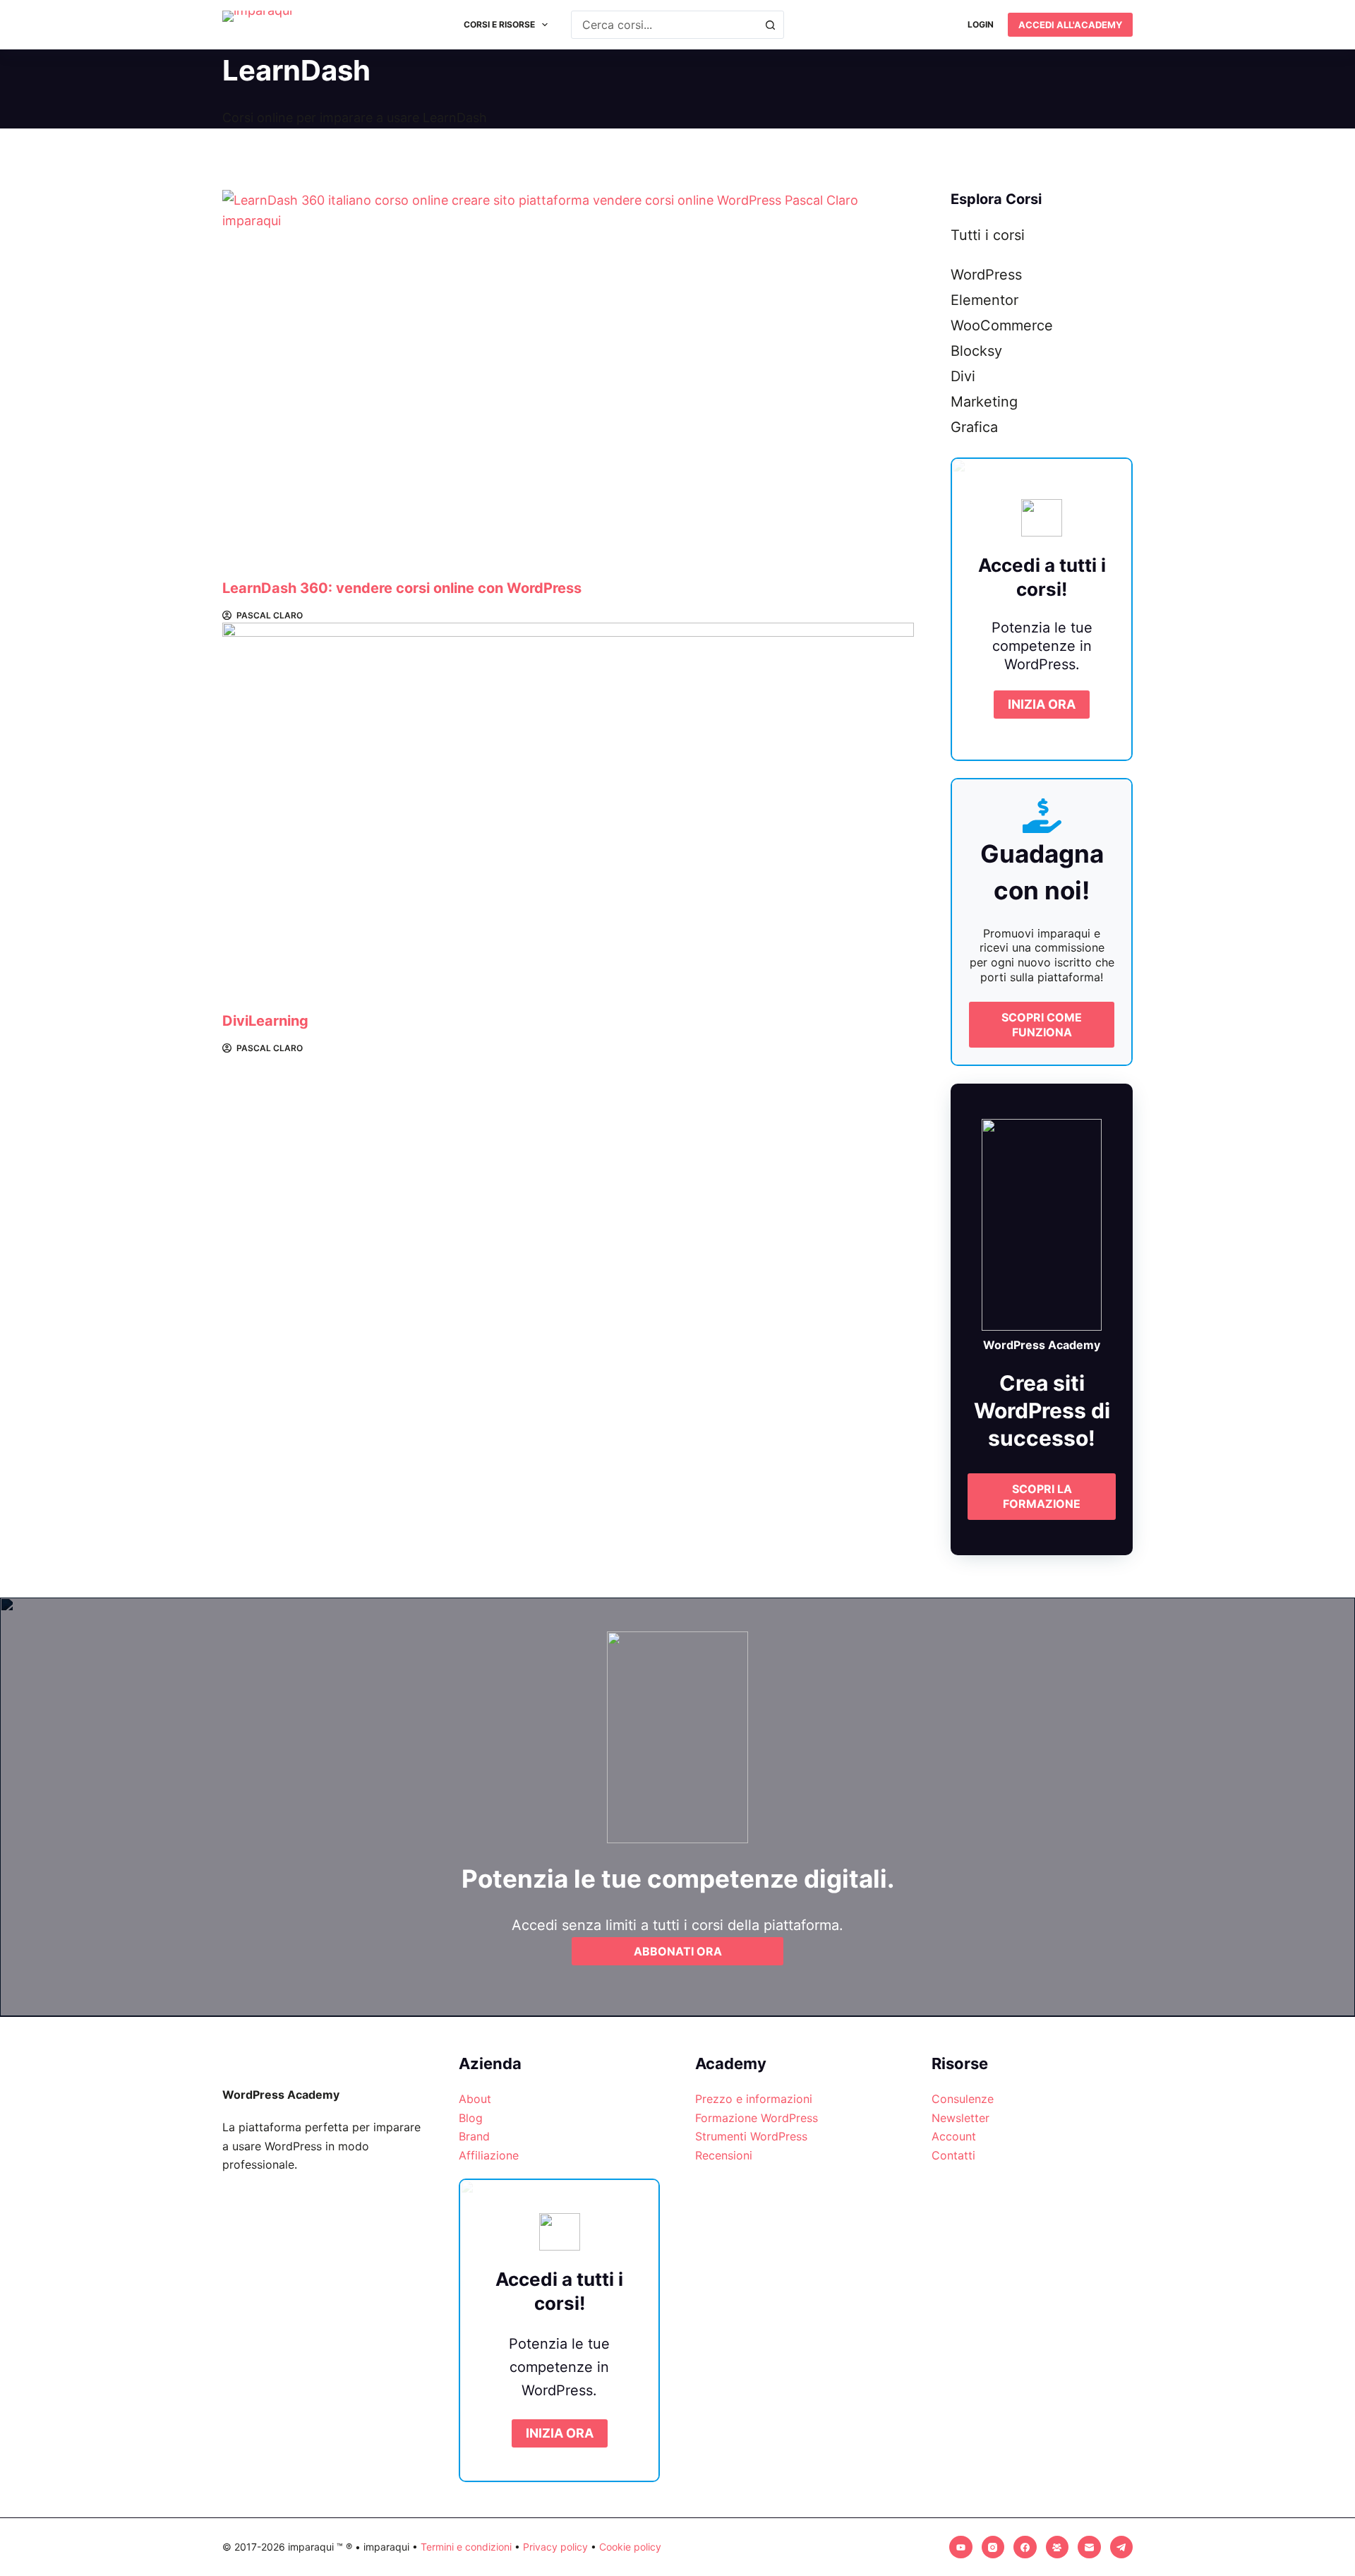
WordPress (986, 275)
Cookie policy (630, 2547)
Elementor (984, 300)
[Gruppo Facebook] (1058, 2547)
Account (954, 2136)
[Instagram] (993, 2547)
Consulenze (963, 2099)
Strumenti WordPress (751, 2136)
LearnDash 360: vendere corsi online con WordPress (402, 588)
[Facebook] (1025, 2547)
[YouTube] (961, 2547)
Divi (963, 376)
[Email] (1089, 2547)
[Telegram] (1122, 2547)
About (475, 2099)
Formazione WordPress (757, 2118)
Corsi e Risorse (499, 24)
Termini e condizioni (466, 2547)
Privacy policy (555, 2547)
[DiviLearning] (568, 817)
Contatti (953, 2155)
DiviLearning (265, 1021)
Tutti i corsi (988, 235)
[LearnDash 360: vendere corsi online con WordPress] (568, 384)
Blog (471, 2118)
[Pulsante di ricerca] (770, 25)
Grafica (974, 427)
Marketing (984, 402)
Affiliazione (489, 2155)
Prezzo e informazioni (754, 2099)
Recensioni (724, 2155)
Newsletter (960, 2118)
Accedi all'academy (1070, 25)
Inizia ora (1042, 704)
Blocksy (976, 351)
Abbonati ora (678, 1951)
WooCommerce (1002, 325)
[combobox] (664, 25)
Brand (474, 2136)
